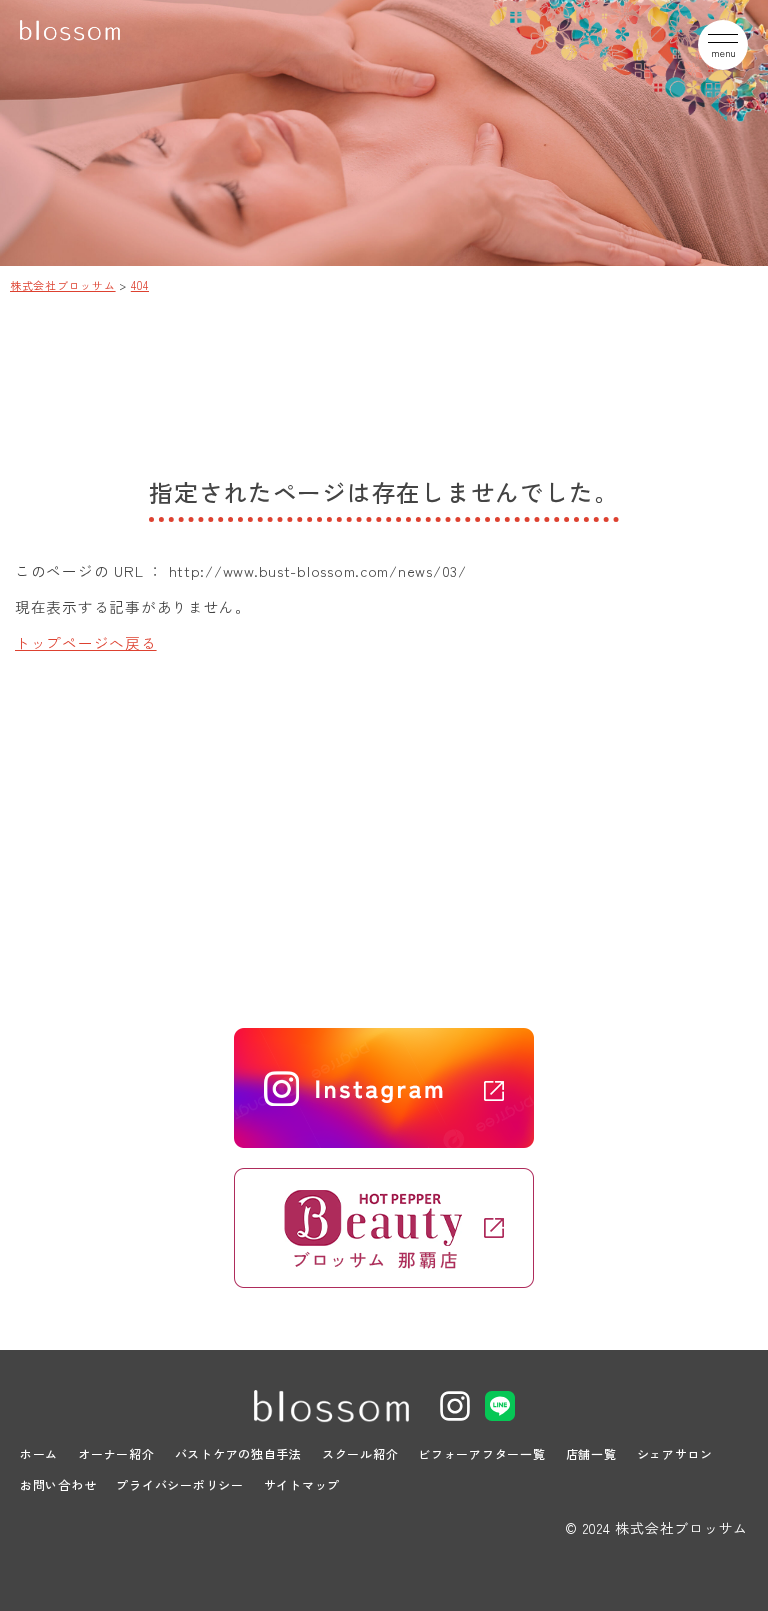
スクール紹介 (360, 1453)
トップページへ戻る (86, 642)
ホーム (39, 1453)
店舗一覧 (591, 1453)
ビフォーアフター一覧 (481, 1453)
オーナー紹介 (116, 1453)
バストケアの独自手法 (238, 1453)
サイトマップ (302, 1484)
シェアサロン (675, 1453)
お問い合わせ (58, 1484)
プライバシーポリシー (179, 1484)
